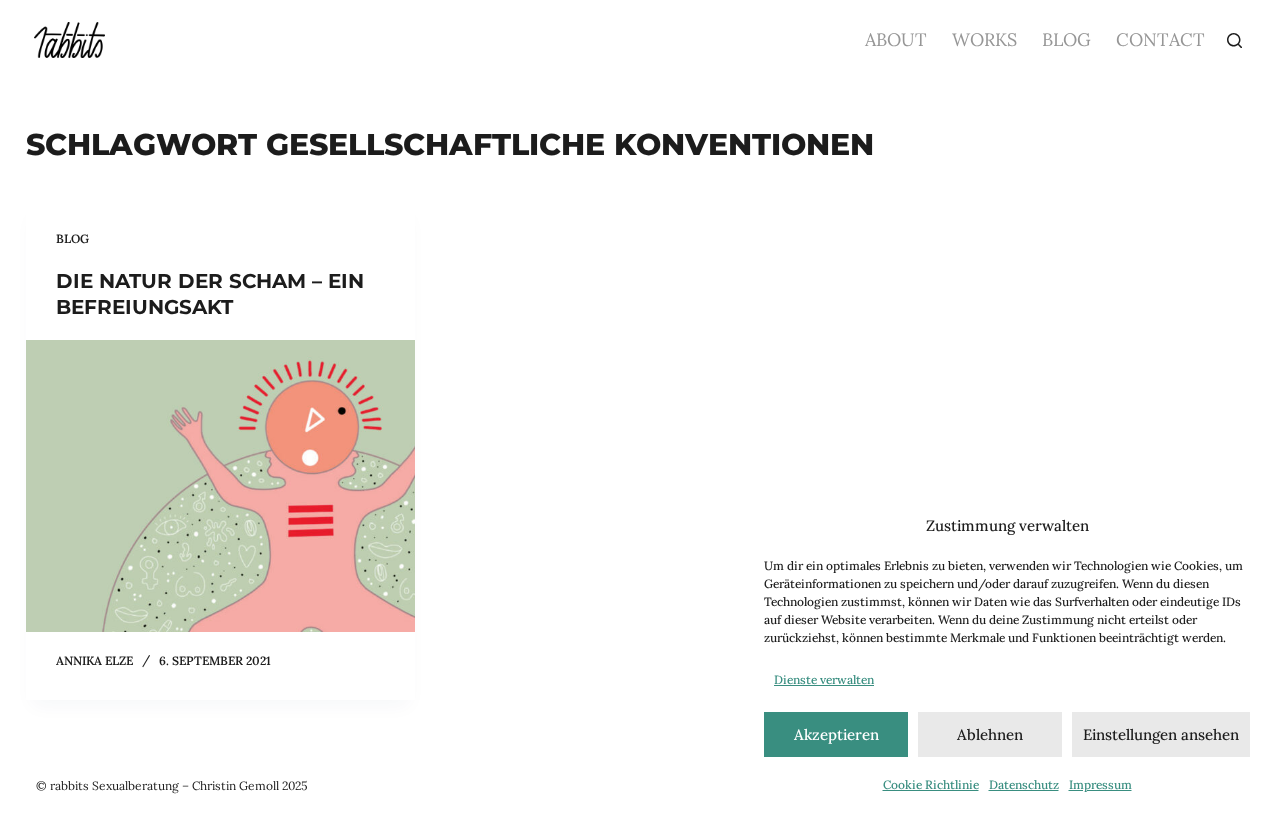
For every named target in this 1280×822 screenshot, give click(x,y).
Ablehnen (990, 734)
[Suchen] (1234, 40)
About (896, 39)
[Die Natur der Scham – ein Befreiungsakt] (221, 486)
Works (984, 39)
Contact (1160, 39)
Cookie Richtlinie (931, 784)
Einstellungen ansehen (1161, 734)
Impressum (1100, 784)
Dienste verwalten (824, 679)
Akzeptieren (836, 734)
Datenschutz (1024, 784)
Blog (1066, 39)
